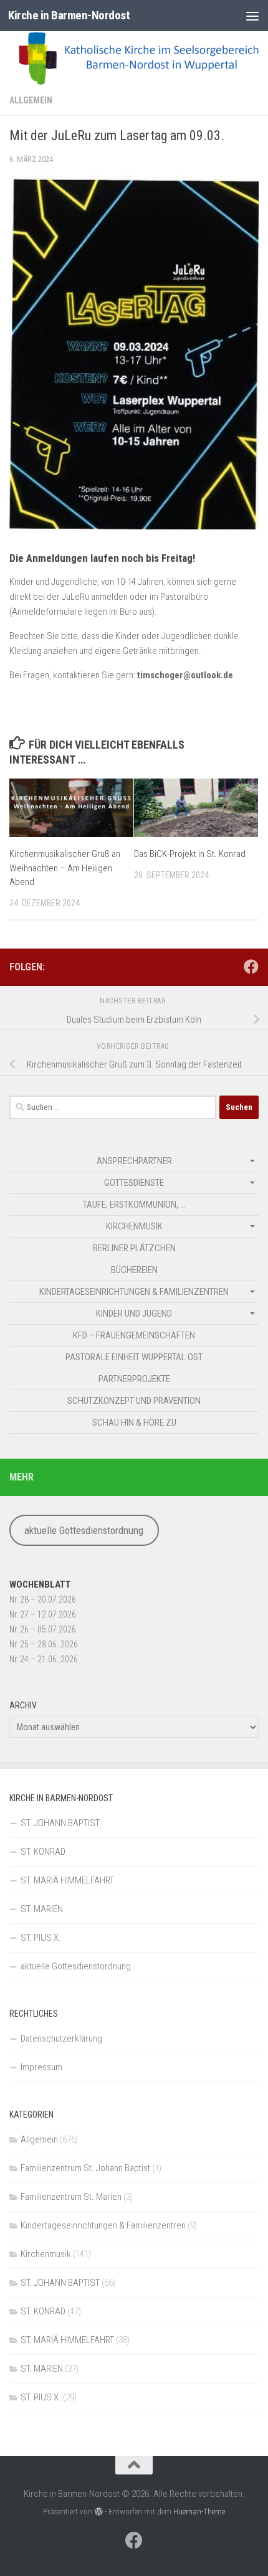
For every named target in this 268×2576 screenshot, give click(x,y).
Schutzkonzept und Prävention (134, 1401)
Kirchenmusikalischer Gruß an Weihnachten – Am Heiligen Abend (65, 868)
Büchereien (134, 1270)
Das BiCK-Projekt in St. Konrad (190, 854)
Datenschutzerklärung (61, 2039)
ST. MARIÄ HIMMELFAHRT (67, 1880)
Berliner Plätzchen (134, 1248)
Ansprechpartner (134, 1161)
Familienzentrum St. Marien (71, 2197)
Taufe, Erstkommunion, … (134, 1205)
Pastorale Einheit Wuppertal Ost (134, 1357)
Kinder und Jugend (134, 1314)
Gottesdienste (134, 1183)
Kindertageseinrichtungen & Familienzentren (134, 1292)
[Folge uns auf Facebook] (251, 967)
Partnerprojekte (134, 1379)
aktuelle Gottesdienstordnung (84, 1530)
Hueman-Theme (199, 2512)
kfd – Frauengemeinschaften (134, 1335)
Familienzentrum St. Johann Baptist (85, 2168)
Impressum (41, 2067)
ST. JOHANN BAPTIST (60, 1823)
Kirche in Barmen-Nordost (69, 15)
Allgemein (31, 100)
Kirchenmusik (134, 1226)
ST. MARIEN (42, 1909)
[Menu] (252, 16)
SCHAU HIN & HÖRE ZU (134, 1423)
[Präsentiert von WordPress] (98, 2512)
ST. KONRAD (43, 1852)
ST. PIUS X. (41, 1938)
